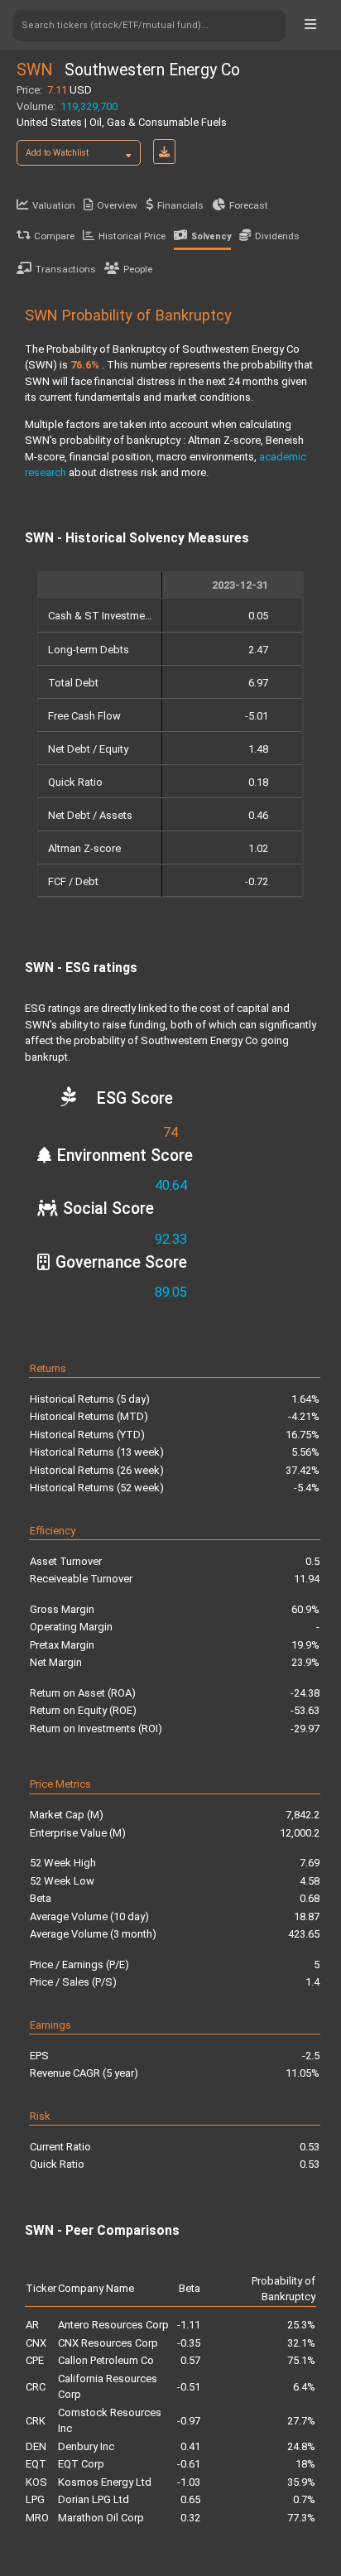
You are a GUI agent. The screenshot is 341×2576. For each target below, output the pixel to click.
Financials (180, 205)
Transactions (66, 269)
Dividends (277, 236)
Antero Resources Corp (113, 2325)
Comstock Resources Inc (110, 2421)
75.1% (301, 2360)
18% (305, 2464)
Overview (117, 205)
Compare (54, 236)
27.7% (301, 2421)
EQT (36, 2464)
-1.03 (189, 2482)
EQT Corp (81, 2464)
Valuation (54, 205)
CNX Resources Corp (108, 2343)
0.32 (190, 2518)
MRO (37, 2518)
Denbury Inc (86, 2446)
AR (32, 2325)
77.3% (301, 2518)
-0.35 (189, 2343)
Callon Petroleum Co (106, 2360)
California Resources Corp (108, 2387)
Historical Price (132, 236)
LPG (35, 2499)
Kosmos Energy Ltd (105, 2482)
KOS (36, 2482)
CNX (36, 2343)
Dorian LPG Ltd (94, 2499)
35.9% (301, 2482)
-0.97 (189, 2421)
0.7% (304, 2499)
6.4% (304, 2387)
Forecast (249, 205)
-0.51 (189, 2387)
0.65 (190, 2499)
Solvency (211, 236)
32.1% (301, 2343)
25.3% (301, 2325)
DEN (36, 2446)
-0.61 (189, 2464)
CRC (36, 2387)
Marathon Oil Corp (101, 2518)
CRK (36, 2421)
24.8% (301, 2446)
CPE (35, 2360)
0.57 (190, 2360)
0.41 (190, 2446)
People (138, 269)
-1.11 (189, 2325)
